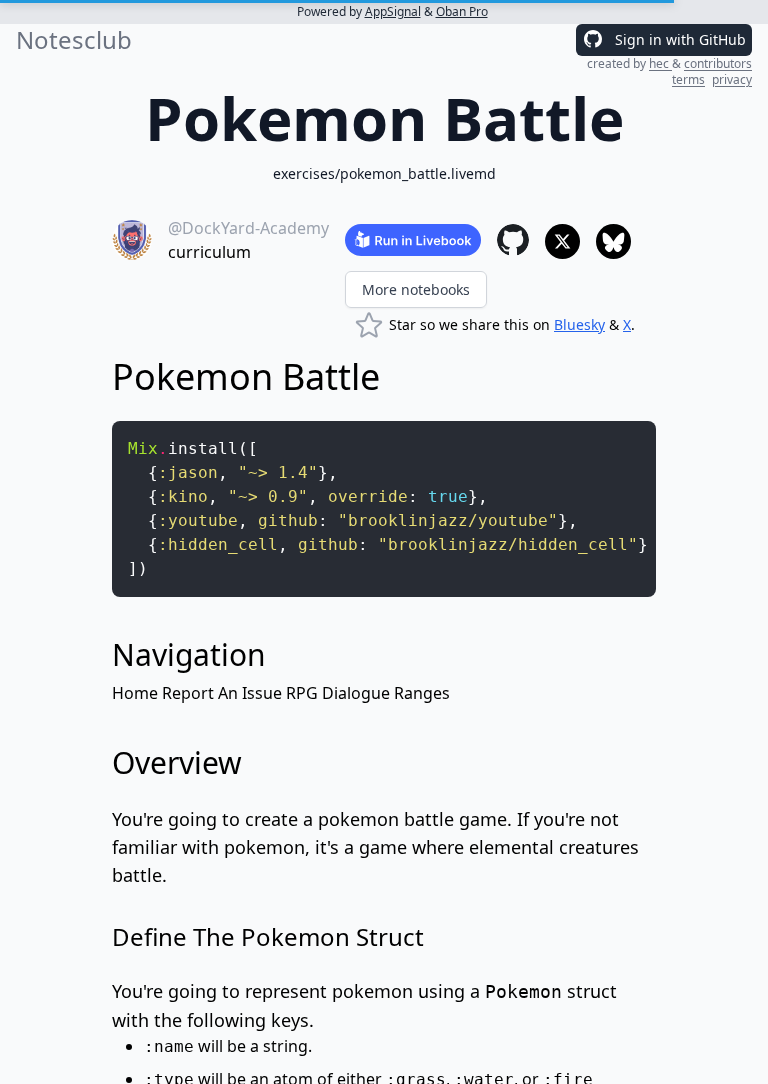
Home (135, 693)
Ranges (422, 693)
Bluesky (579, 324)
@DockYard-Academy (248, 228)
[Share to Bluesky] (613, 241)
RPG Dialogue (338, 693)
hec (660, 63)
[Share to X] (562, 241)
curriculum (209, 252)
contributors (718, 63)
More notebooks (416, 289)
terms (688, 79)
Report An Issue (222, 693)
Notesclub (74, 40)
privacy (732, 79)
